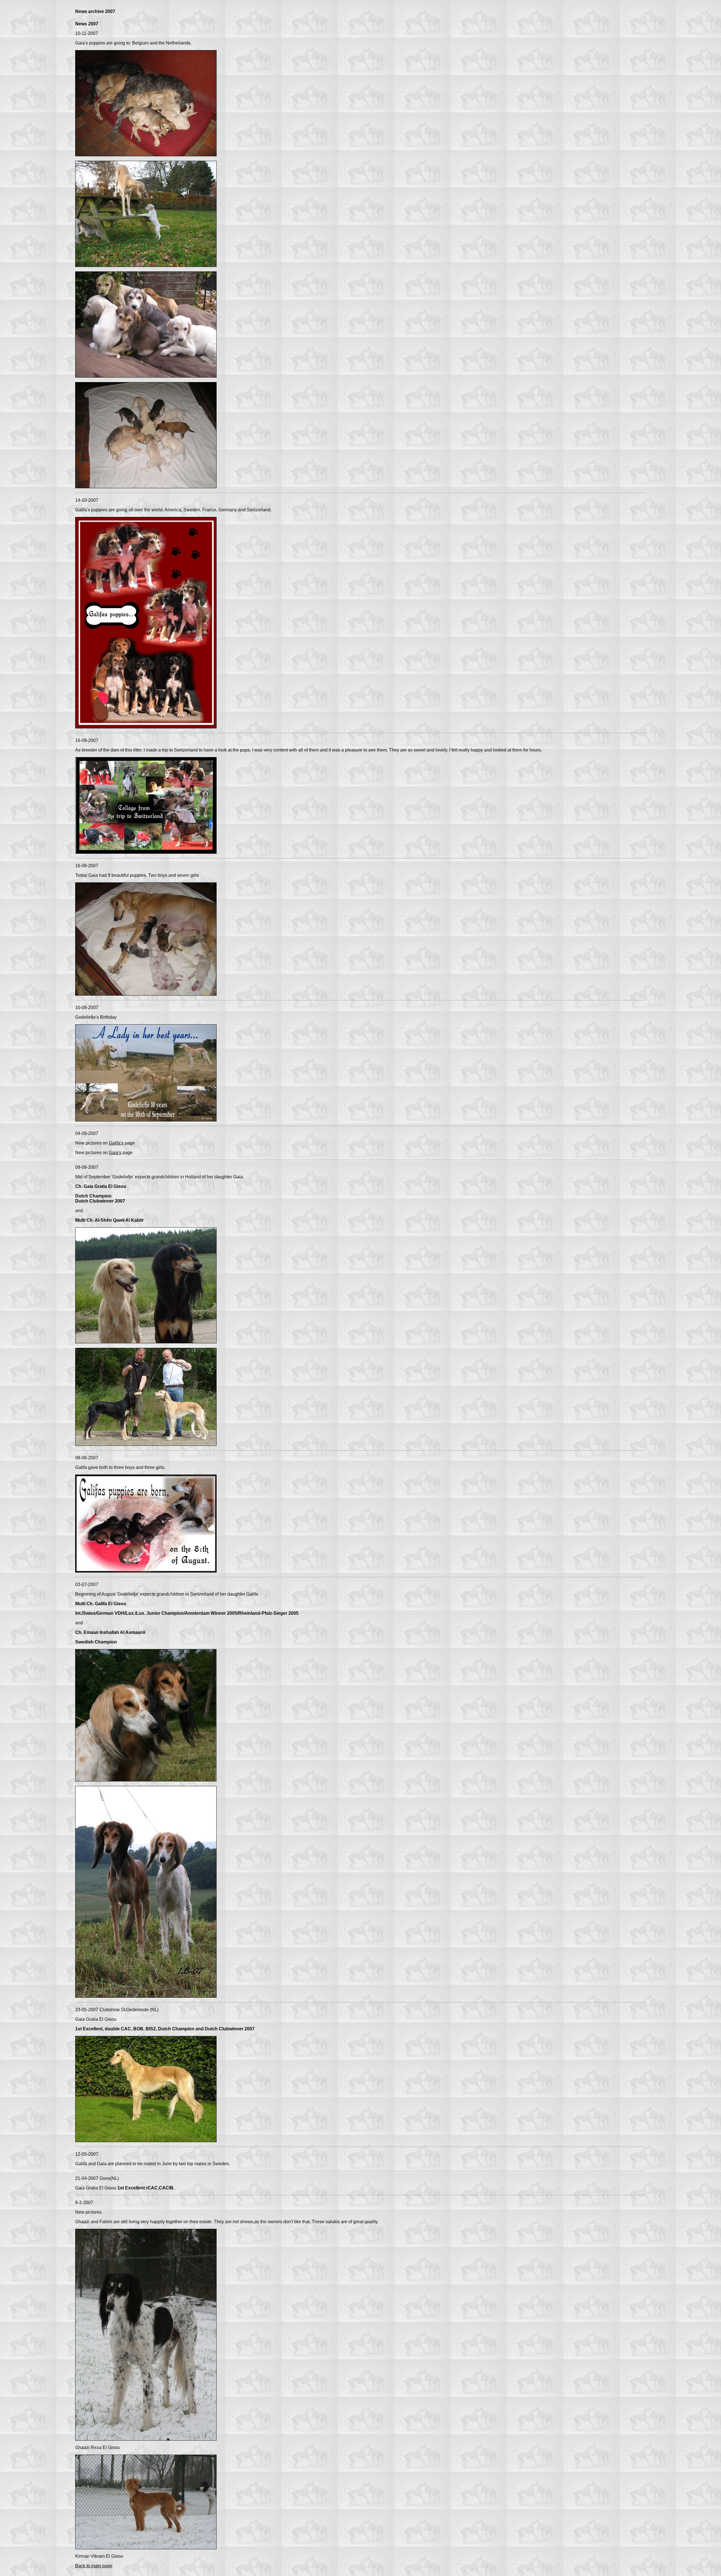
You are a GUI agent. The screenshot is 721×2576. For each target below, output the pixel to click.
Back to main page (94, 2566)
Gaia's (115, 1153)
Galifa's (116, 1143)
